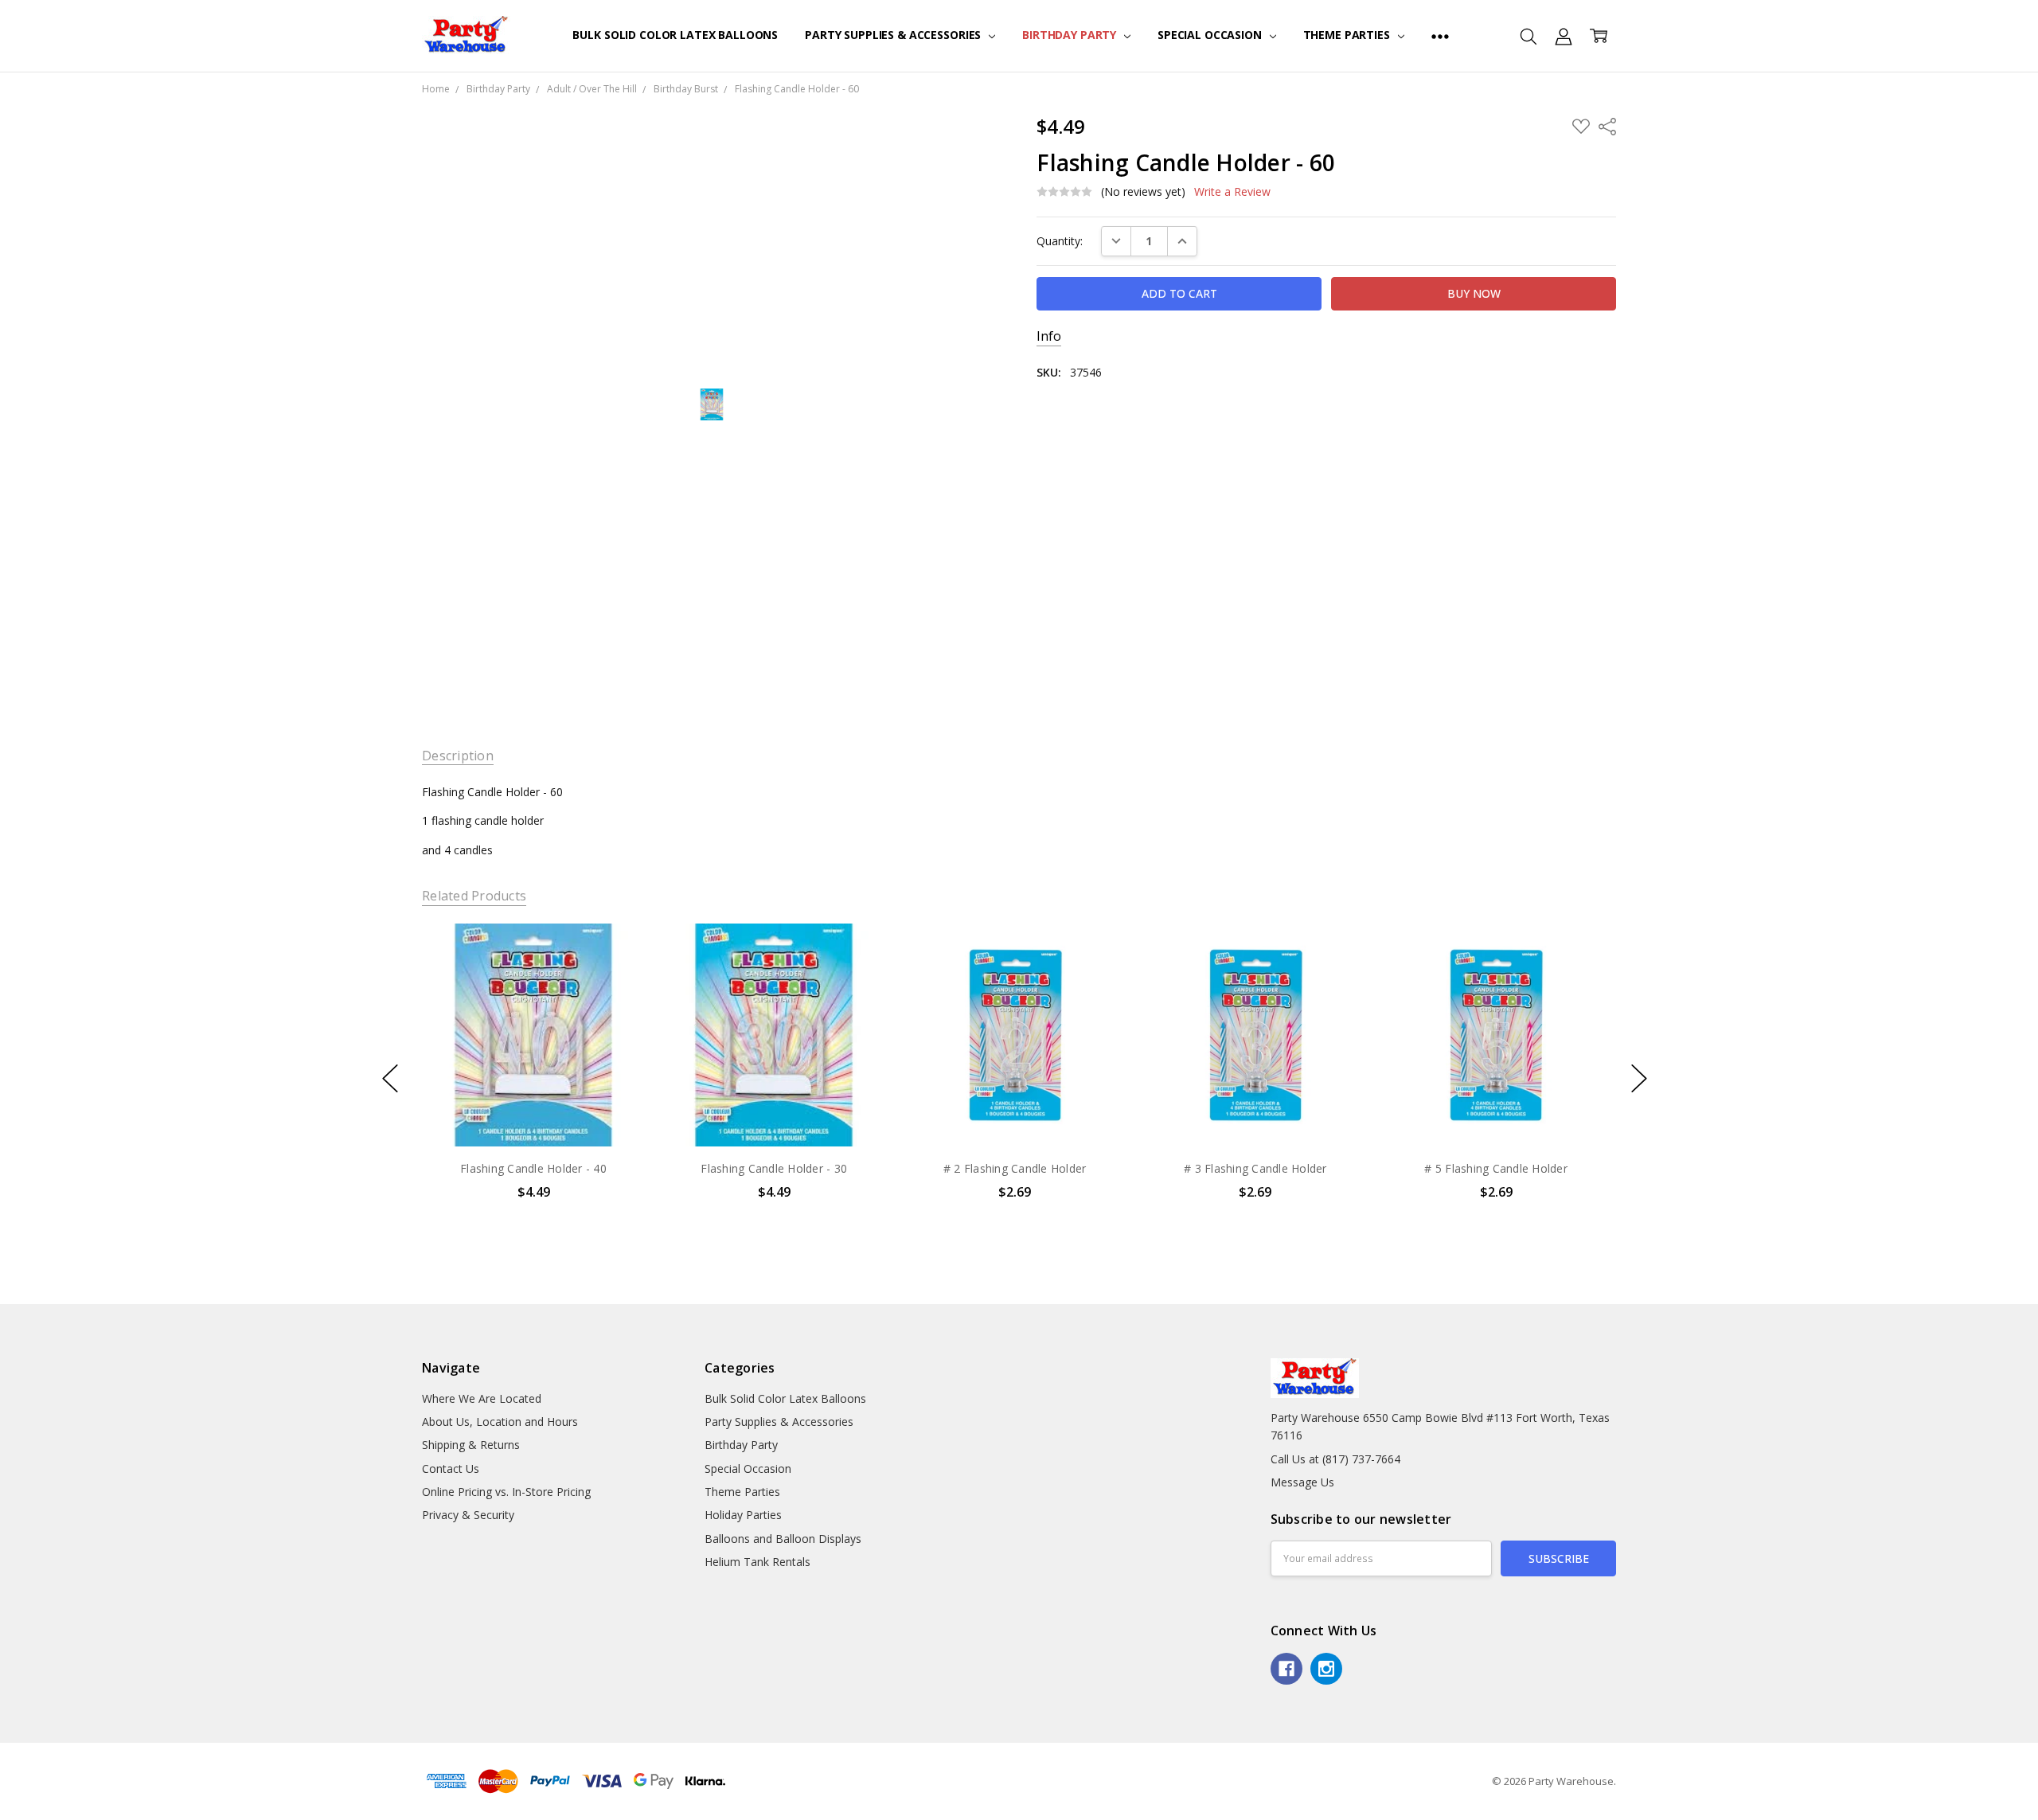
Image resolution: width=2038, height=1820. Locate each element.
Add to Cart (533, 1078)
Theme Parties (1348, 35)
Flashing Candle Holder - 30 (774, 1168)
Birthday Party (1071, 35)
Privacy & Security (468, 1515)
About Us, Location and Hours (500, 1422)
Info (1049, 336)
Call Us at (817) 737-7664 (1335, 1459)
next (1639, 1078)
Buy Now (533, 1113)
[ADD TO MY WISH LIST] (616, 978)
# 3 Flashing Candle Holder (1255, 1168)
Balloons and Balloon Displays (783, 1539)
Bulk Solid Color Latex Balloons (675, 35)
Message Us (1302, 1482)
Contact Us (451, 1468)
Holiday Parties (743, 1515)
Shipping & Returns (471, 1445)
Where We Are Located (482, 1398)
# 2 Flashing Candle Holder (1015, 1168)
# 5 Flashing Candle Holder (1496, 1168)
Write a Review (1232, 192)
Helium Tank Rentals (757, 1562)
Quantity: (1060, 241)
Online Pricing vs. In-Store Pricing (506, 1492)
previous (390, 1078)
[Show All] (1440, 36)
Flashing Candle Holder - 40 (533, 1168)
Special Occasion (1211, 35)
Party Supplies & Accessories (894, 35)
